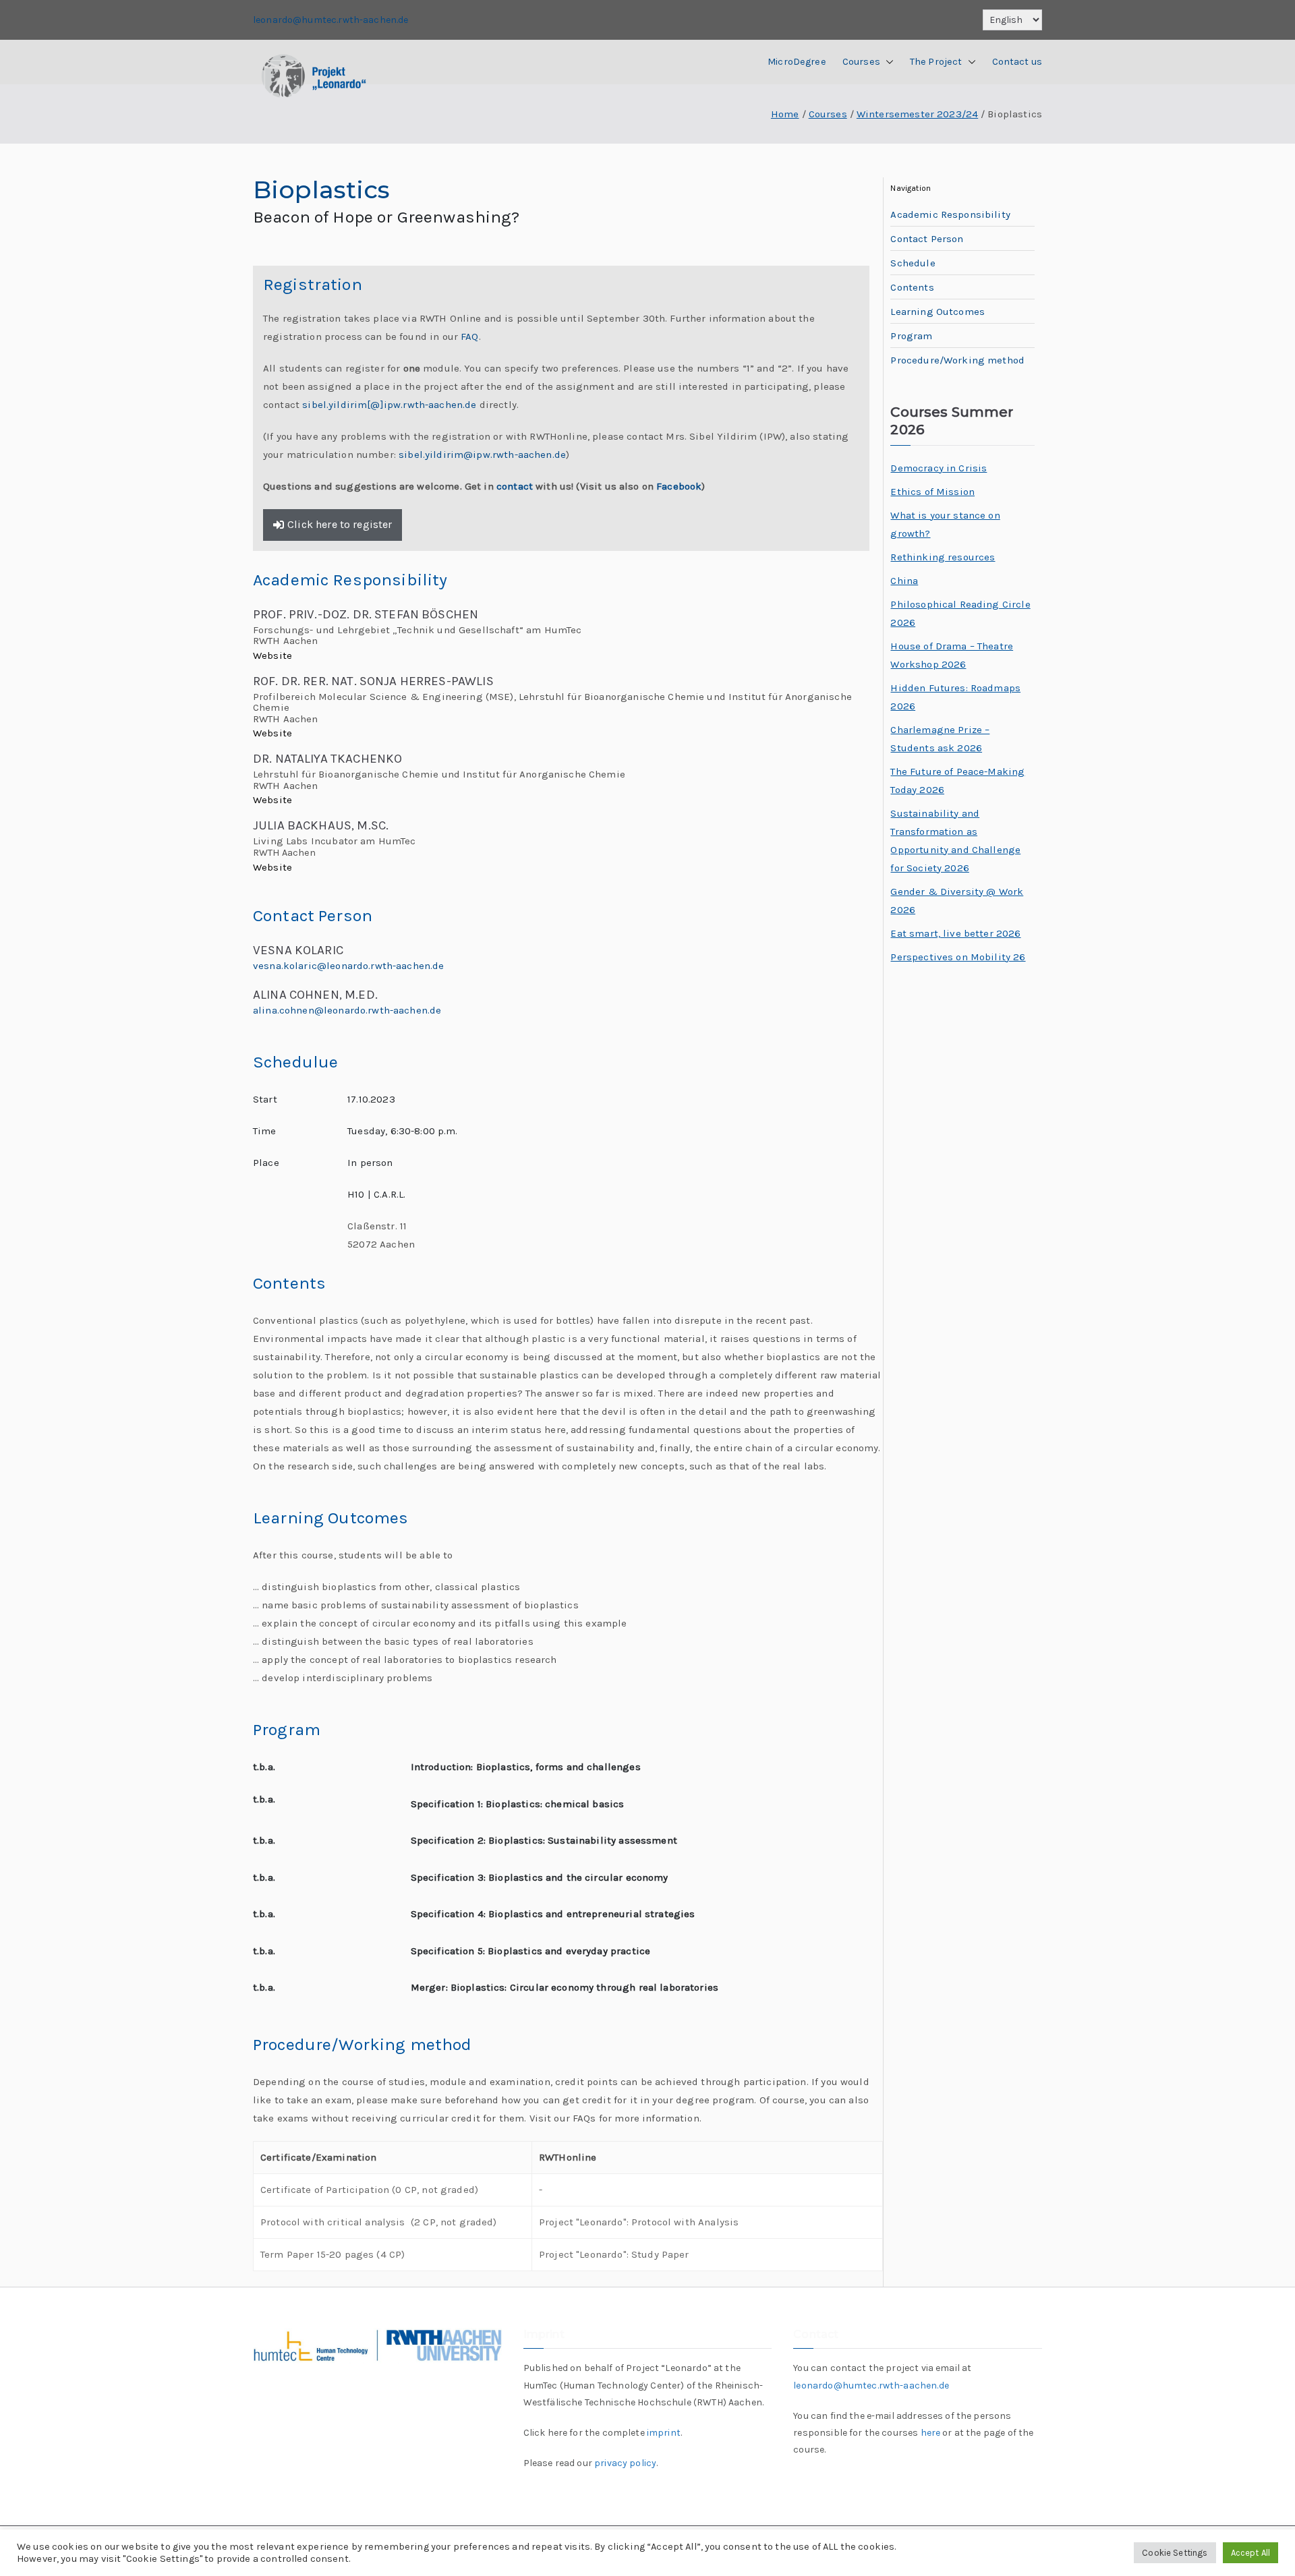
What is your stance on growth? (945, 524)
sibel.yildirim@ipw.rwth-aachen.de (482, 455)
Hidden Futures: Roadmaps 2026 (955, 697)
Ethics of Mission (932, 492)
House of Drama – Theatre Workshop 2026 (952, 655)
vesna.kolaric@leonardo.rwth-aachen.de (349, 966)
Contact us (1017, 62)
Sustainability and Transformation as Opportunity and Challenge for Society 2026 (955, 841)
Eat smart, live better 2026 (955, 933)
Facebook (679, 486)
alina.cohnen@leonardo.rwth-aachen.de (347, 1010)
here (931, 2433)
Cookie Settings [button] (1175, 2553)
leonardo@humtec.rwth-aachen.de (331, 20)
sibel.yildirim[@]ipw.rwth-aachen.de (391, 405)
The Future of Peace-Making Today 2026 (957, 781)
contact (515, 486)
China (904, 581)
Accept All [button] (1251, 2553)
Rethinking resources (943, 557)
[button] (887, 62)
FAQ (469, 336)
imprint (664, 2433)
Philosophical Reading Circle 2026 (960, 613)
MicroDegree (797, 62)
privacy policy (625, 2463)
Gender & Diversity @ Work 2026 (957, 901)
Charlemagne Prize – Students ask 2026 (940, 739)
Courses (861, 62)
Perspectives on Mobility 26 (958, 957)
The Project (936, 62)
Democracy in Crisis (939, 468)
